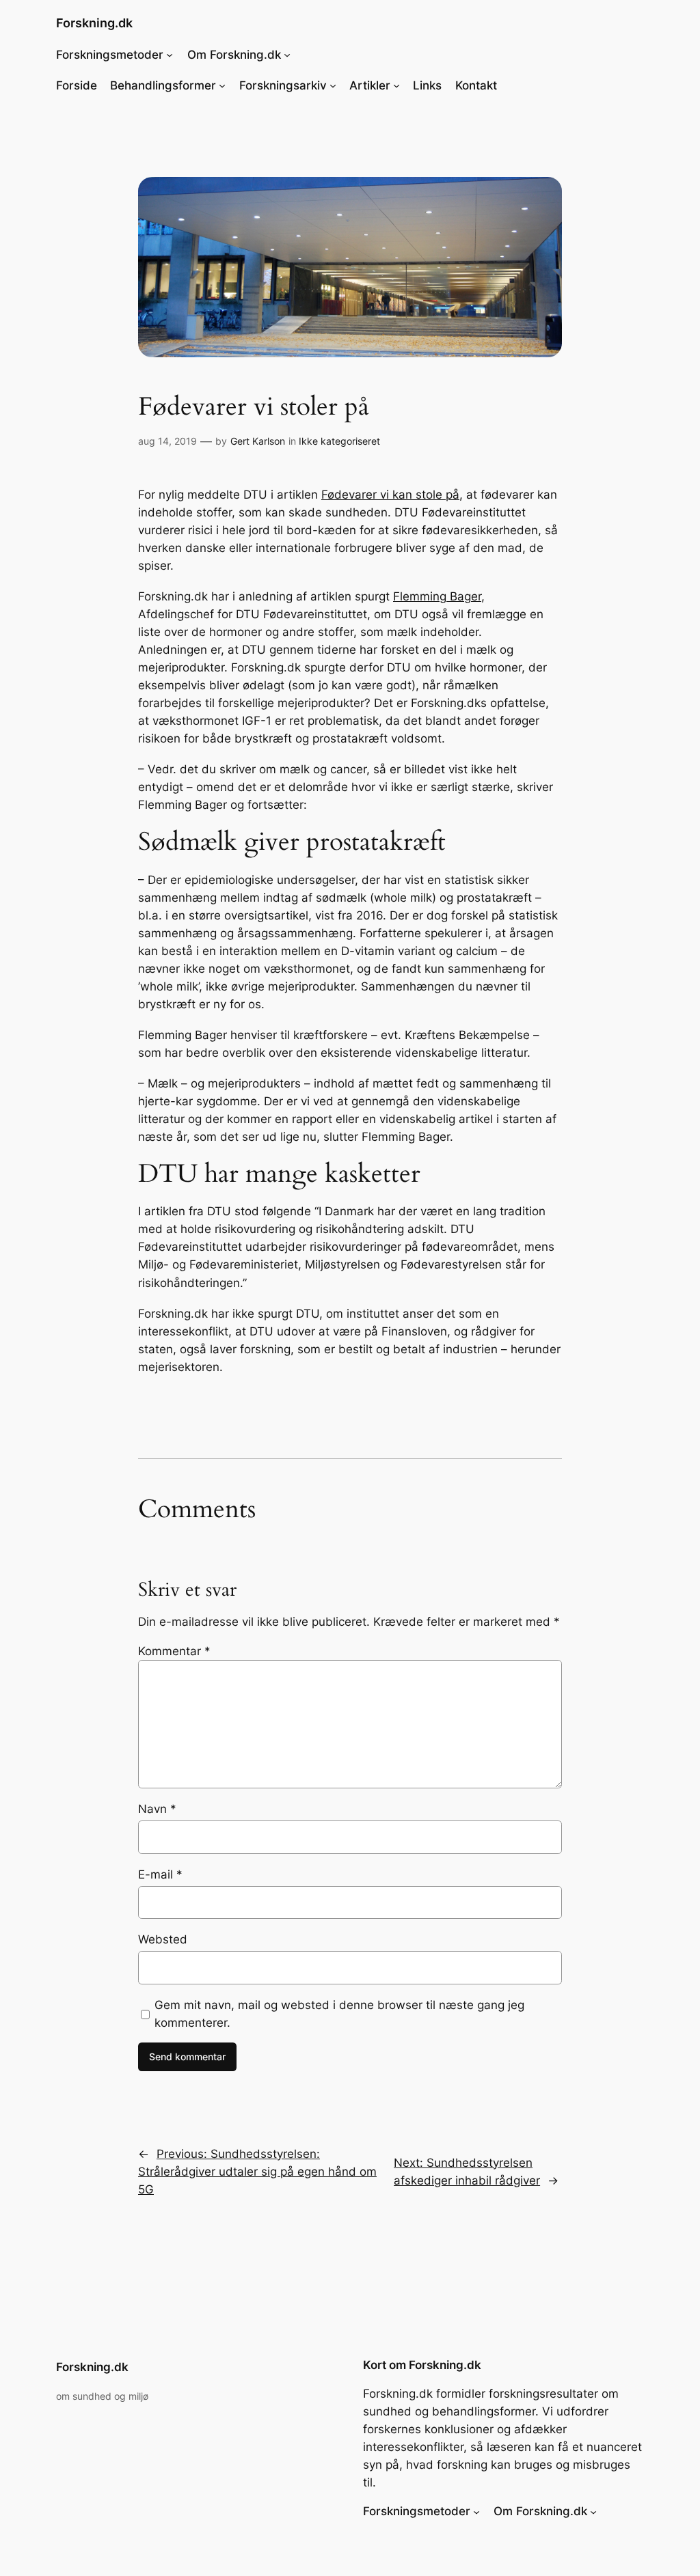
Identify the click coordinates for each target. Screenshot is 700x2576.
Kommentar (174, 1651)
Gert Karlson (258, 441)
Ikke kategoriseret (339, 441)
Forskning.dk (94, 23)
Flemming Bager (437, 596)
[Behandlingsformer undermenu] (222, 85)
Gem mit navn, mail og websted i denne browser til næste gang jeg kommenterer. (339, 2014)
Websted (163, 1939)
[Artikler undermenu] (396, 85)
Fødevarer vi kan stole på (390, 495)
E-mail (160, 1874)
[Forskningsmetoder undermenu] (170, 55)
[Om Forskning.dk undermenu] (287, 55)
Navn (157, 1809)
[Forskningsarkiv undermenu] (333, 85)
